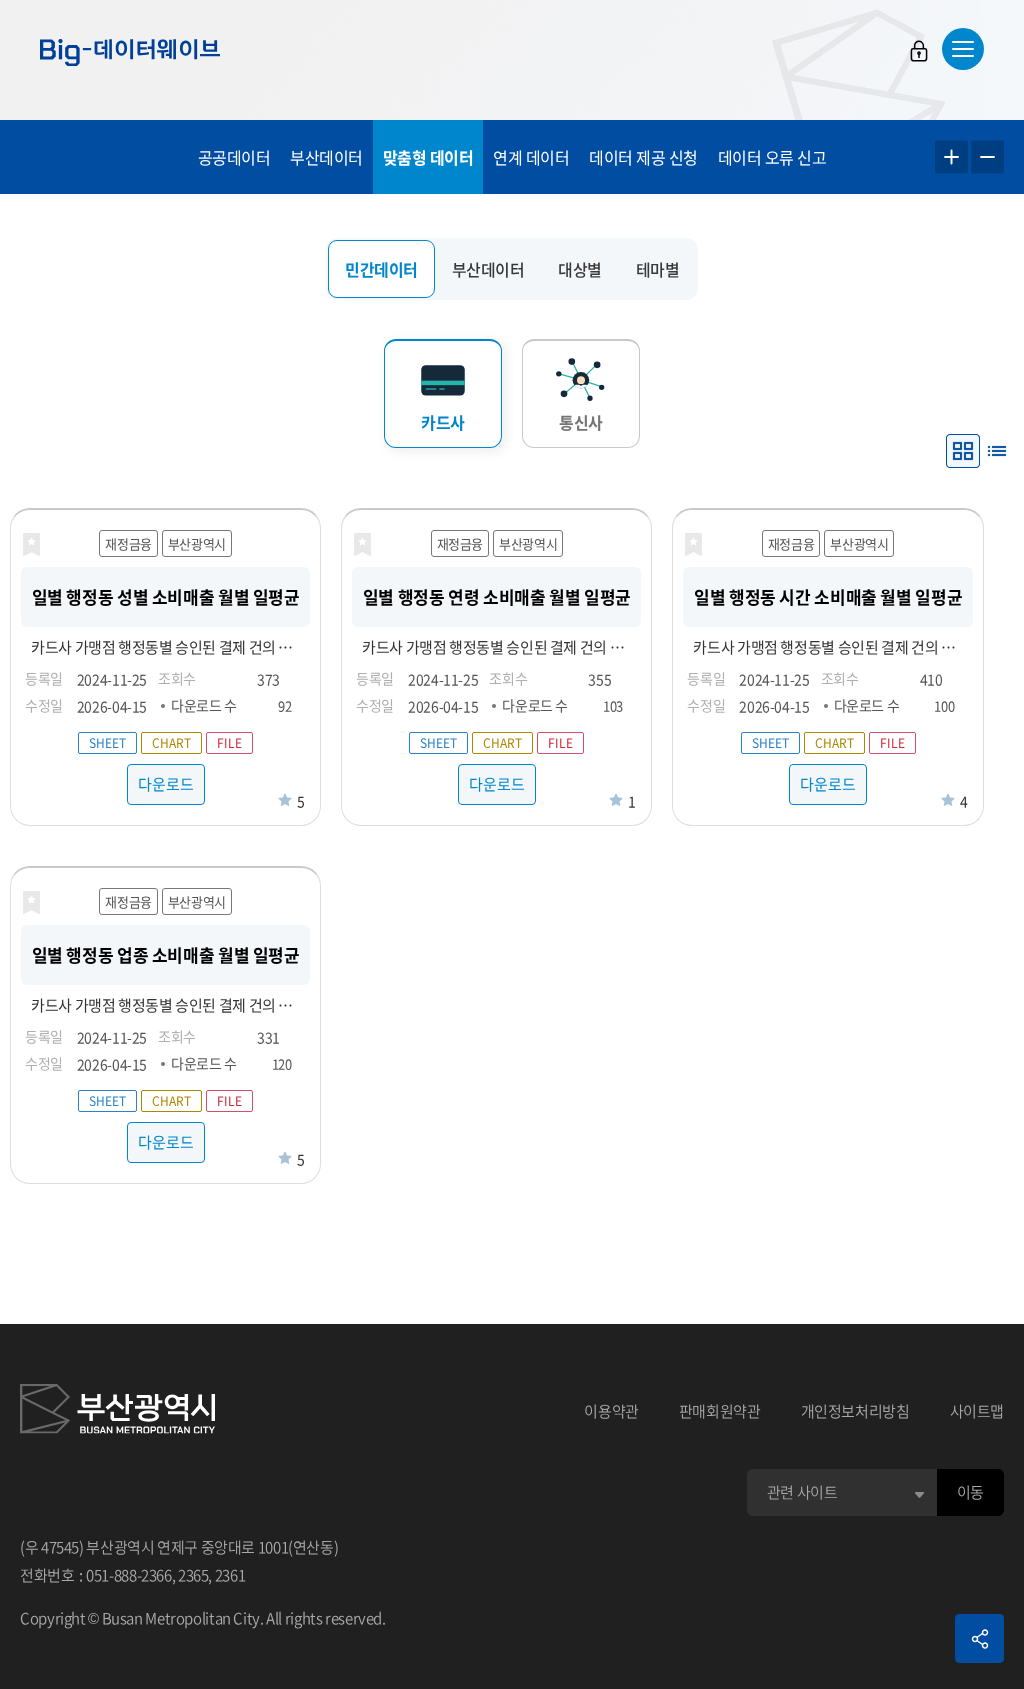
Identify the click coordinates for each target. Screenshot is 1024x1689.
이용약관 (611, 1411)
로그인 (919, 51)
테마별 (658, 269)
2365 (193, 1575)
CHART (171, 743)
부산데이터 (326, 157)
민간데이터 (381, 269)
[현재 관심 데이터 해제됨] (31, 545)
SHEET (107, 743)
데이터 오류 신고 (772, 157)
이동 (970, 1492)
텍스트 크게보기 (951, 157)
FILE (229, 743)
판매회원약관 (720, 1411)
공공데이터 (234, 157)
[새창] (117, 1412)
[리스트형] (997, 451)
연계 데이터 (531, 157)
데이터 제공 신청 (643, 157)
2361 (230, 1575)
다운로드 (166, 784)
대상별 (580, 269)
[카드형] (963, 451)
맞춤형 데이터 (428, 157)
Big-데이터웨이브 (130, 52)
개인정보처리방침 (855, 1411)
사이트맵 (977, 1411)
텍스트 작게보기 (987, 157)
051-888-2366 (129, 1575)
